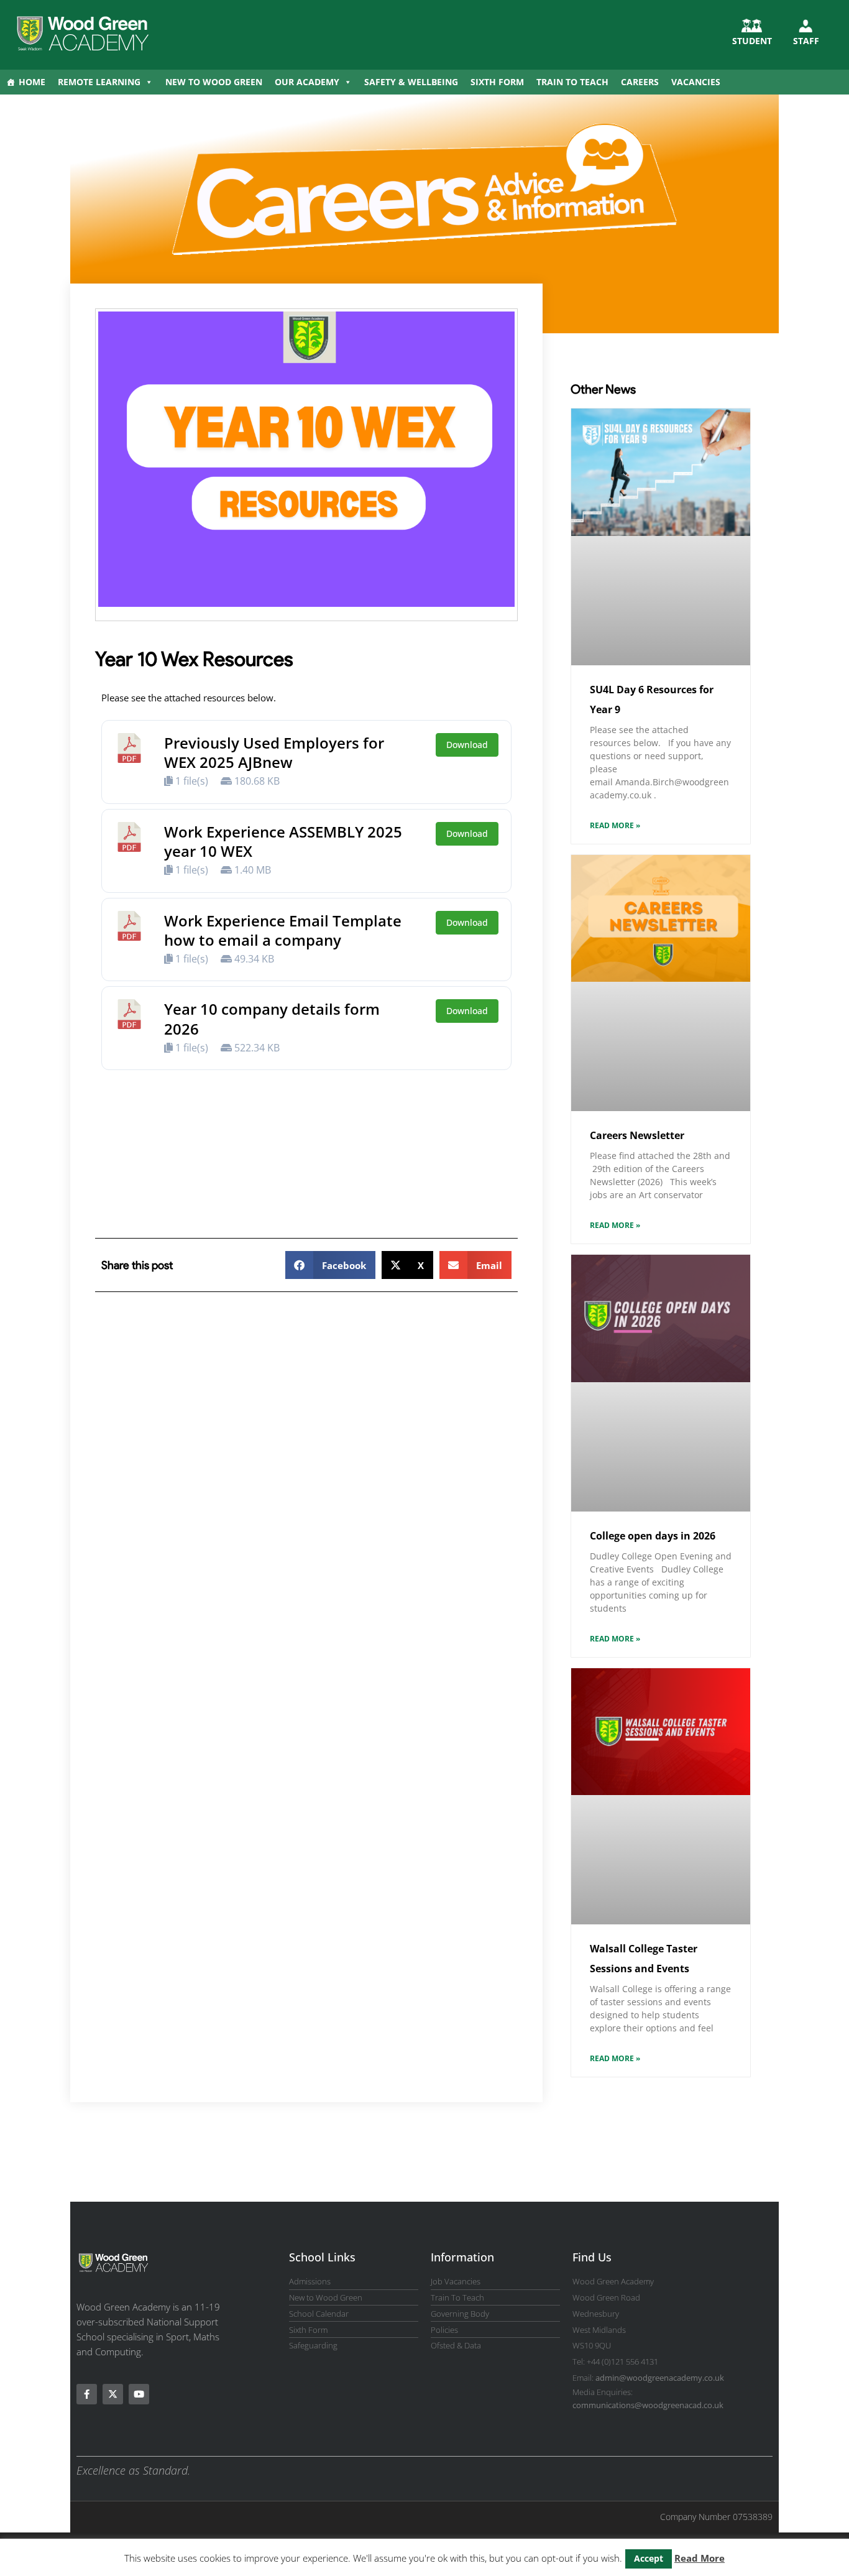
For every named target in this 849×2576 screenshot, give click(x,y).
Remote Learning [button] (99, 82)
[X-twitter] (113, 2394)
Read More (700, 2558)
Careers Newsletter (637, 1135)
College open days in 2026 (653, 1536)
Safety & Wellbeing (411, 82)
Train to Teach (572, 82)
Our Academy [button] (307, 82)
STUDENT (752, 41)
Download (467, 745)
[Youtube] (139, 2394)
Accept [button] (649, 2558)
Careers (640, 82)
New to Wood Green (214, 82)
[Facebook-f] (87, 2394)
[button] (330, 1265)
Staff (806, 41)
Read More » (615, 825)
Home (32, 82)
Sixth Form (497, 82)
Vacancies (696, 82)
